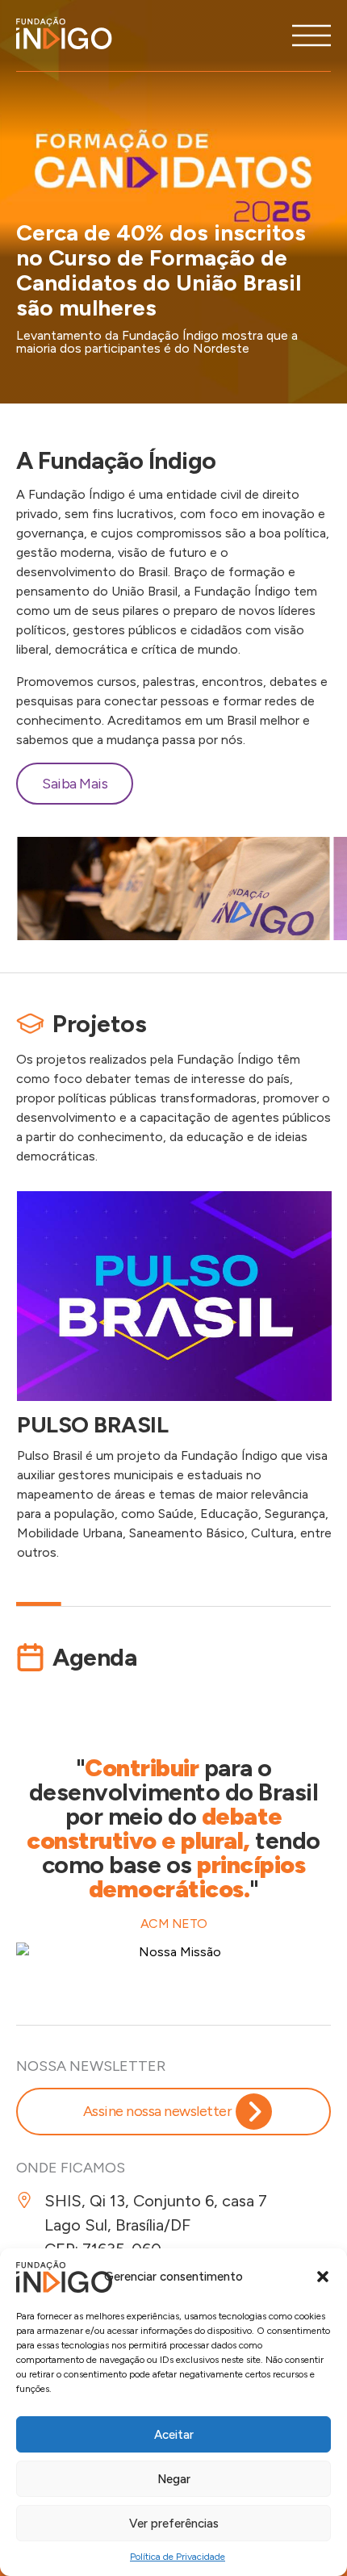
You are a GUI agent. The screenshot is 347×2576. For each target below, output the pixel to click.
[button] (323, 2277)
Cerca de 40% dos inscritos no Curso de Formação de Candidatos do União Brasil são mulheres (161, 270)
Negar (174, 2479)
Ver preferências (174, 2524)
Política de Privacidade (178, 2557)
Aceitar (174, 2435)
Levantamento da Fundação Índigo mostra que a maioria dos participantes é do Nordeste (157, 342)
